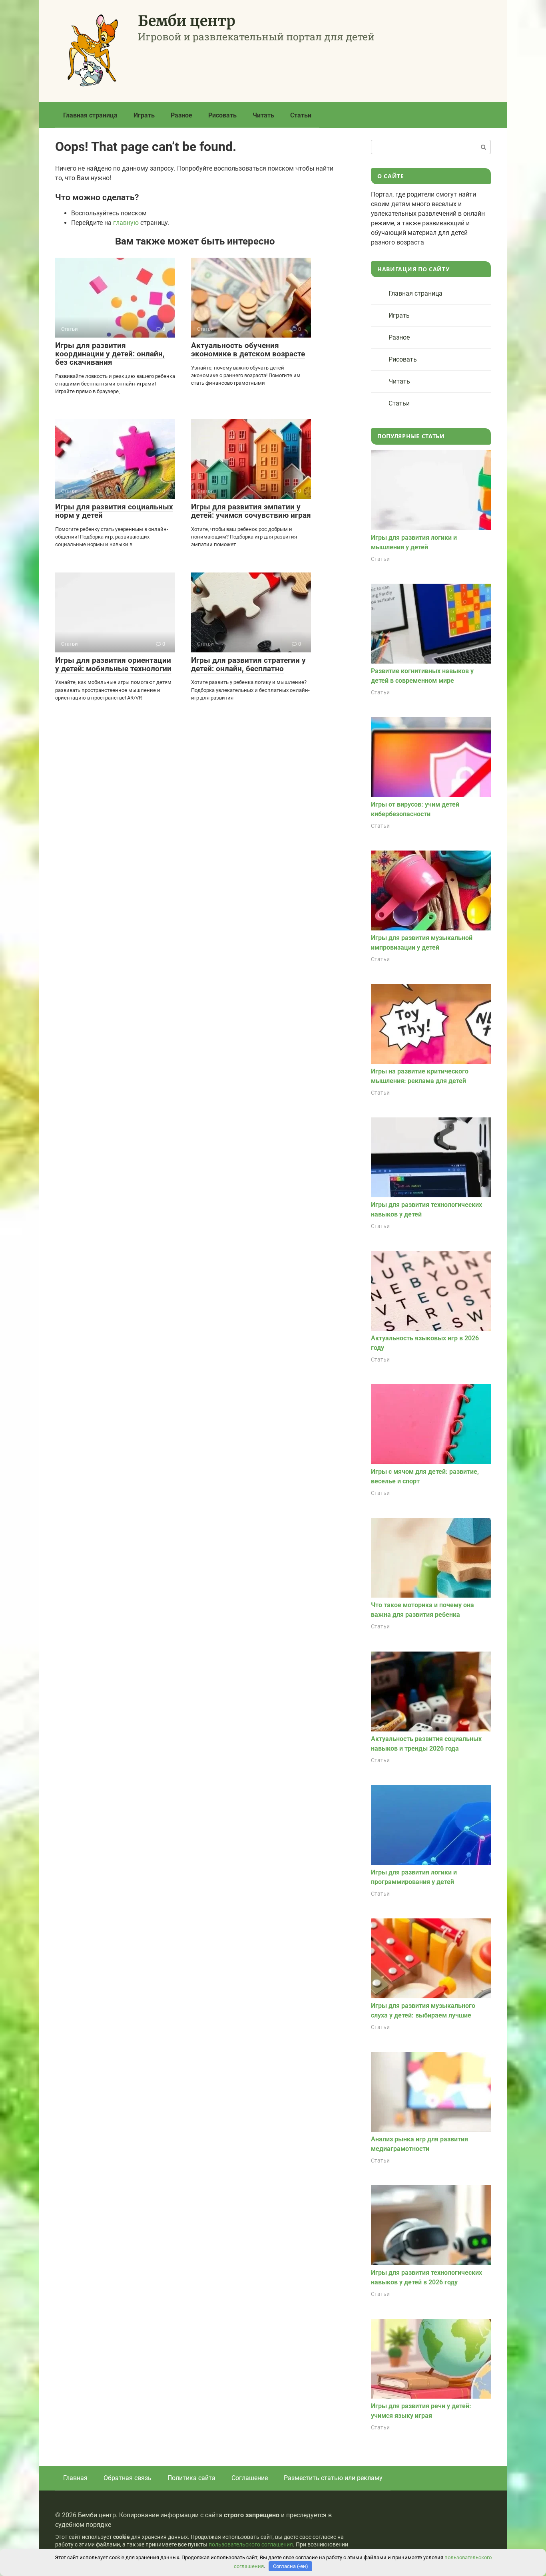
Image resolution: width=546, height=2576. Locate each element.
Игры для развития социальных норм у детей (114, 511)
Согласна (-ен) (291, 2566)
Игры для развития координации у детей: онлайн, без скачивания (110, 354)
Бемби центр (187, 21)
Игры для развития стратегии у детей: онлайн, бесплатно (248, 664)
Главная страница (90, 115)
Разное (181, 115)
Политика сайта (191, 2478)
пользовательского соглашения (251, 2545)
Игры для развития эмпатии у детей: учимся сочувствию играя (251, 511)
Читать (263, 115)
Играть (144, 115)
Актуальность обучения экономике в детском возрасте (248, 350)
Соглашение (250, 2478)
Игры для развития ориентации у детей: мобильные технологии (113, 664)
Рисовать (222, 115)
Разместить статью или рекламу (333, 2478)
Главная (75, 2478)
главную (126, 223)
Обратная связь (128, 2478)
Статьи (301, 115)
